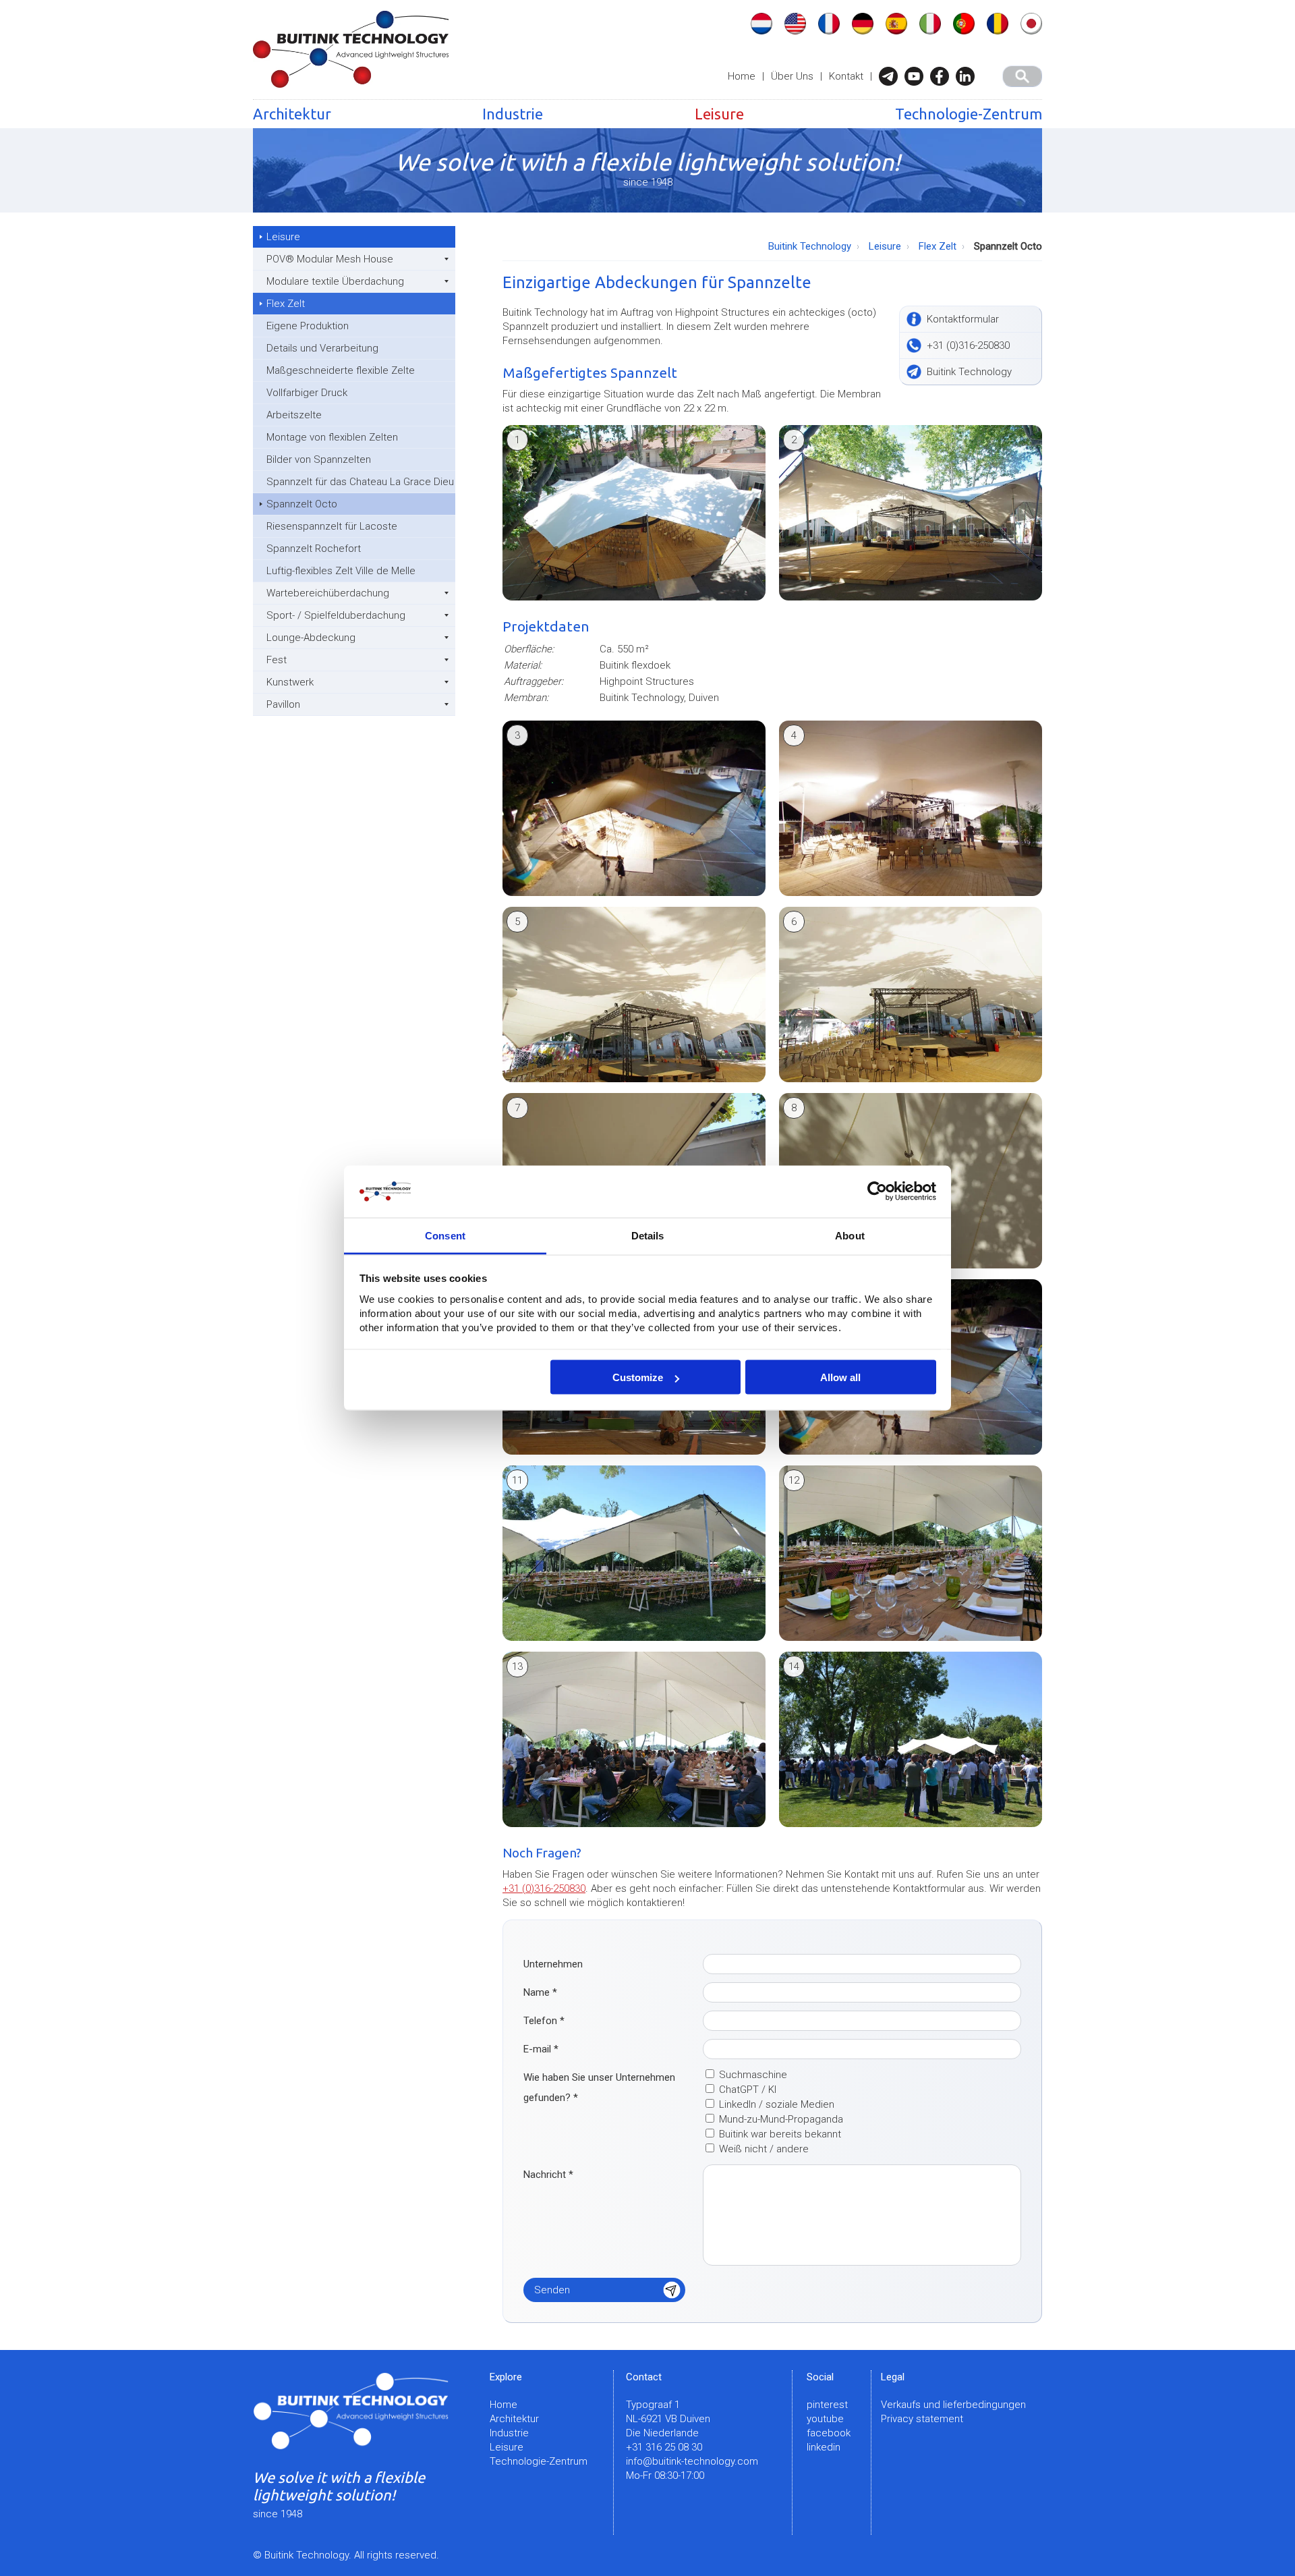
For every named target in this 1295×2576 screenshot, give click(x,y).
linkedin (824, 2447)
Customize (638, 1377)
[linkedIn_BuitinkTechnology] (969, 76)
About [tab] (850, 1235)
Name (540, 1992)
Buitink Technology (810, 246)
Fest (277, 660)
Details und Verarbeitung (322, 348)
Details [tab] (648, 1235)
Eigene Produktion (308, 326)
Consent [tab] (445, 1235)
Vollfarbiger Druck (307, 393)
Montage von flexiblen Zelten (332, 437)
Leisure (719, 114)
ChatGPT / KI (748, 2090)
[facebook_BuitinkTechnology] (943, 76)
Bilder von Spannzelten (319, 459)
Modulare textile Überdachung (335, 281)
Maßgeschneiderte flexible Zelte (341, 370)
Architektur (292, 114)
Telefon (544, 2021)
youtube (825, 2419)
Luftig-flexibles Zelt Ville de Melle (341, 571)
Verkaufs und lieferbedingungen (953, 2405)
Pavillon (283, 704)
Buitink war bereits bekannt (780, 2134)
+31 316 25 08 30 (664, 2447)
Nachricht (548, 2175)
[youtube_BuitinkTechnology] (917, 76)
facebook (829, 2433)
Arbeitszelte (294, 415)
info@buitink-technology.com (692, 2461)
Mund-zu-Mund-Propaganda (781, 2119)
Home (742, 76)
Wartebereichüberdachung (328, 593)
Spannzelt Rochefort (314, 549)
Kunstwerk (290, 682)
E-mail (541, 2049)
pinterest (827, 2405)
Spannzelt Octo (302, 504)
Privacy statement (922, 2419)
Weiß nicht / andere (764, 2149)
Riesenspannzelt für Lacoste (332, 526)
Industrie (513, 114)
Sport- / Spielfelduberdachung (336, 615)
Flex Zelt (286, 304)
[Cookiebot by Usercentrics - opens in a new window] (877, 1192)
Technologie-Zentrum (969, 114)
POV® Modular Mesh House (330, 259)
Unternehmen (553, 1964)
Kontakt (846, 76)
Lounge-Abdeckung (311, 638)
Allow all (840, 1377)
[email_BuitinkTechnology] (892, 76)
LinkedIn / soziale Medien (777, 2104)
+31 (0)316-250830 (544, 1888)
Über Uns (792, 76)
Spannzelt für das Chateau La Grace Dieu (360, 482)
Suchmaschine (753, 2075)
